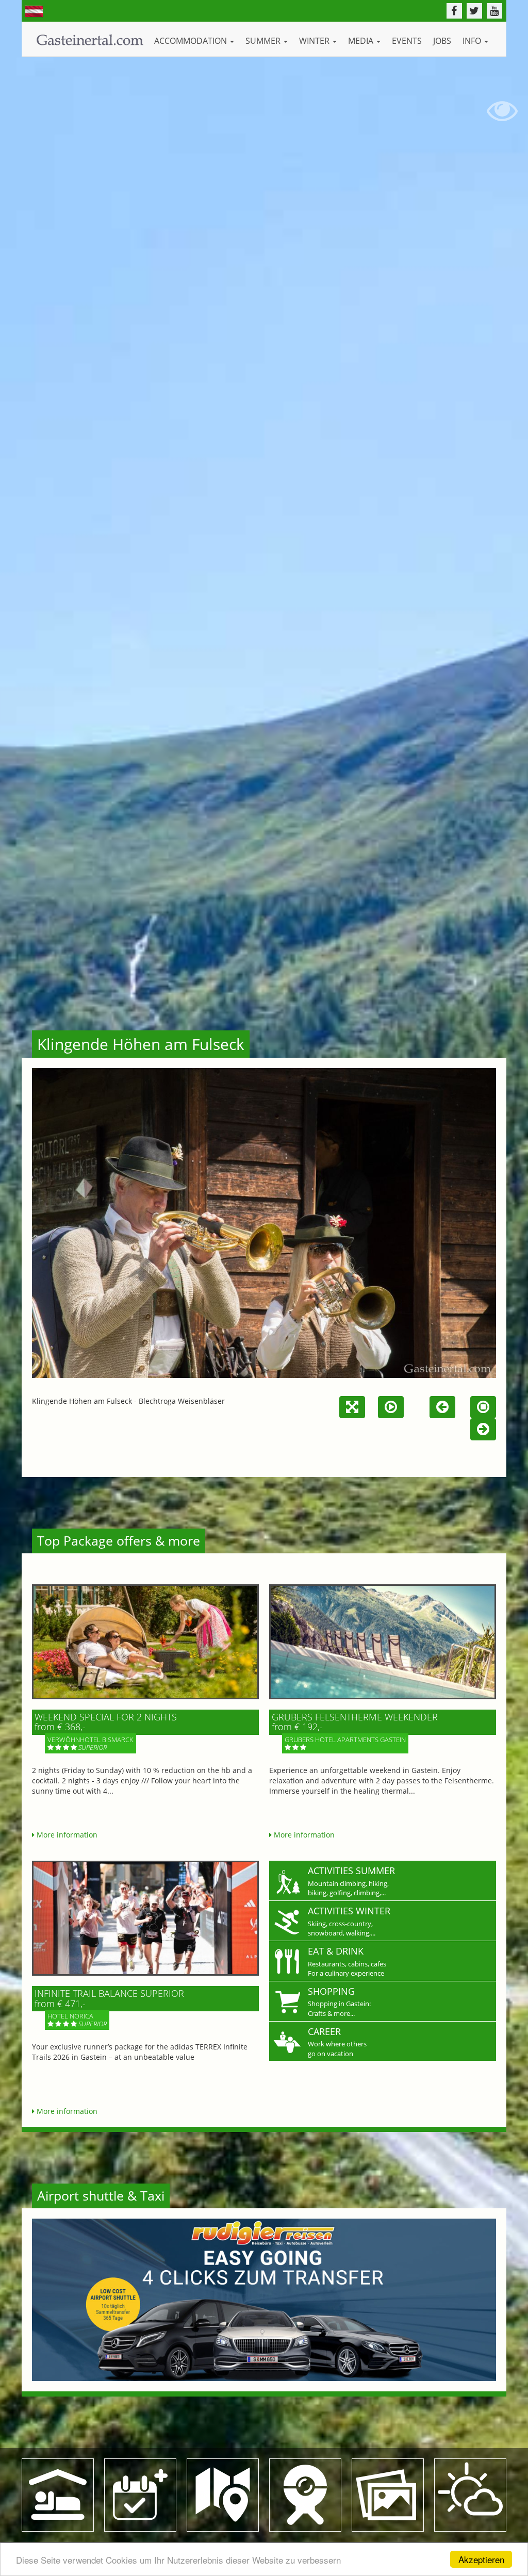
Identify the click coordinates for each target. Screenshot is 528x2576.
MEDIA (362, 41)
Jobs (442, 41)
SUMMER (264, 41)
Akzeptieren (481, 2559)
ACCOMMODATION (192, 41)
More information (66, 1835)
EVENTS (407, 41)
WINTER (315, 41)
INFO (473, 41)
